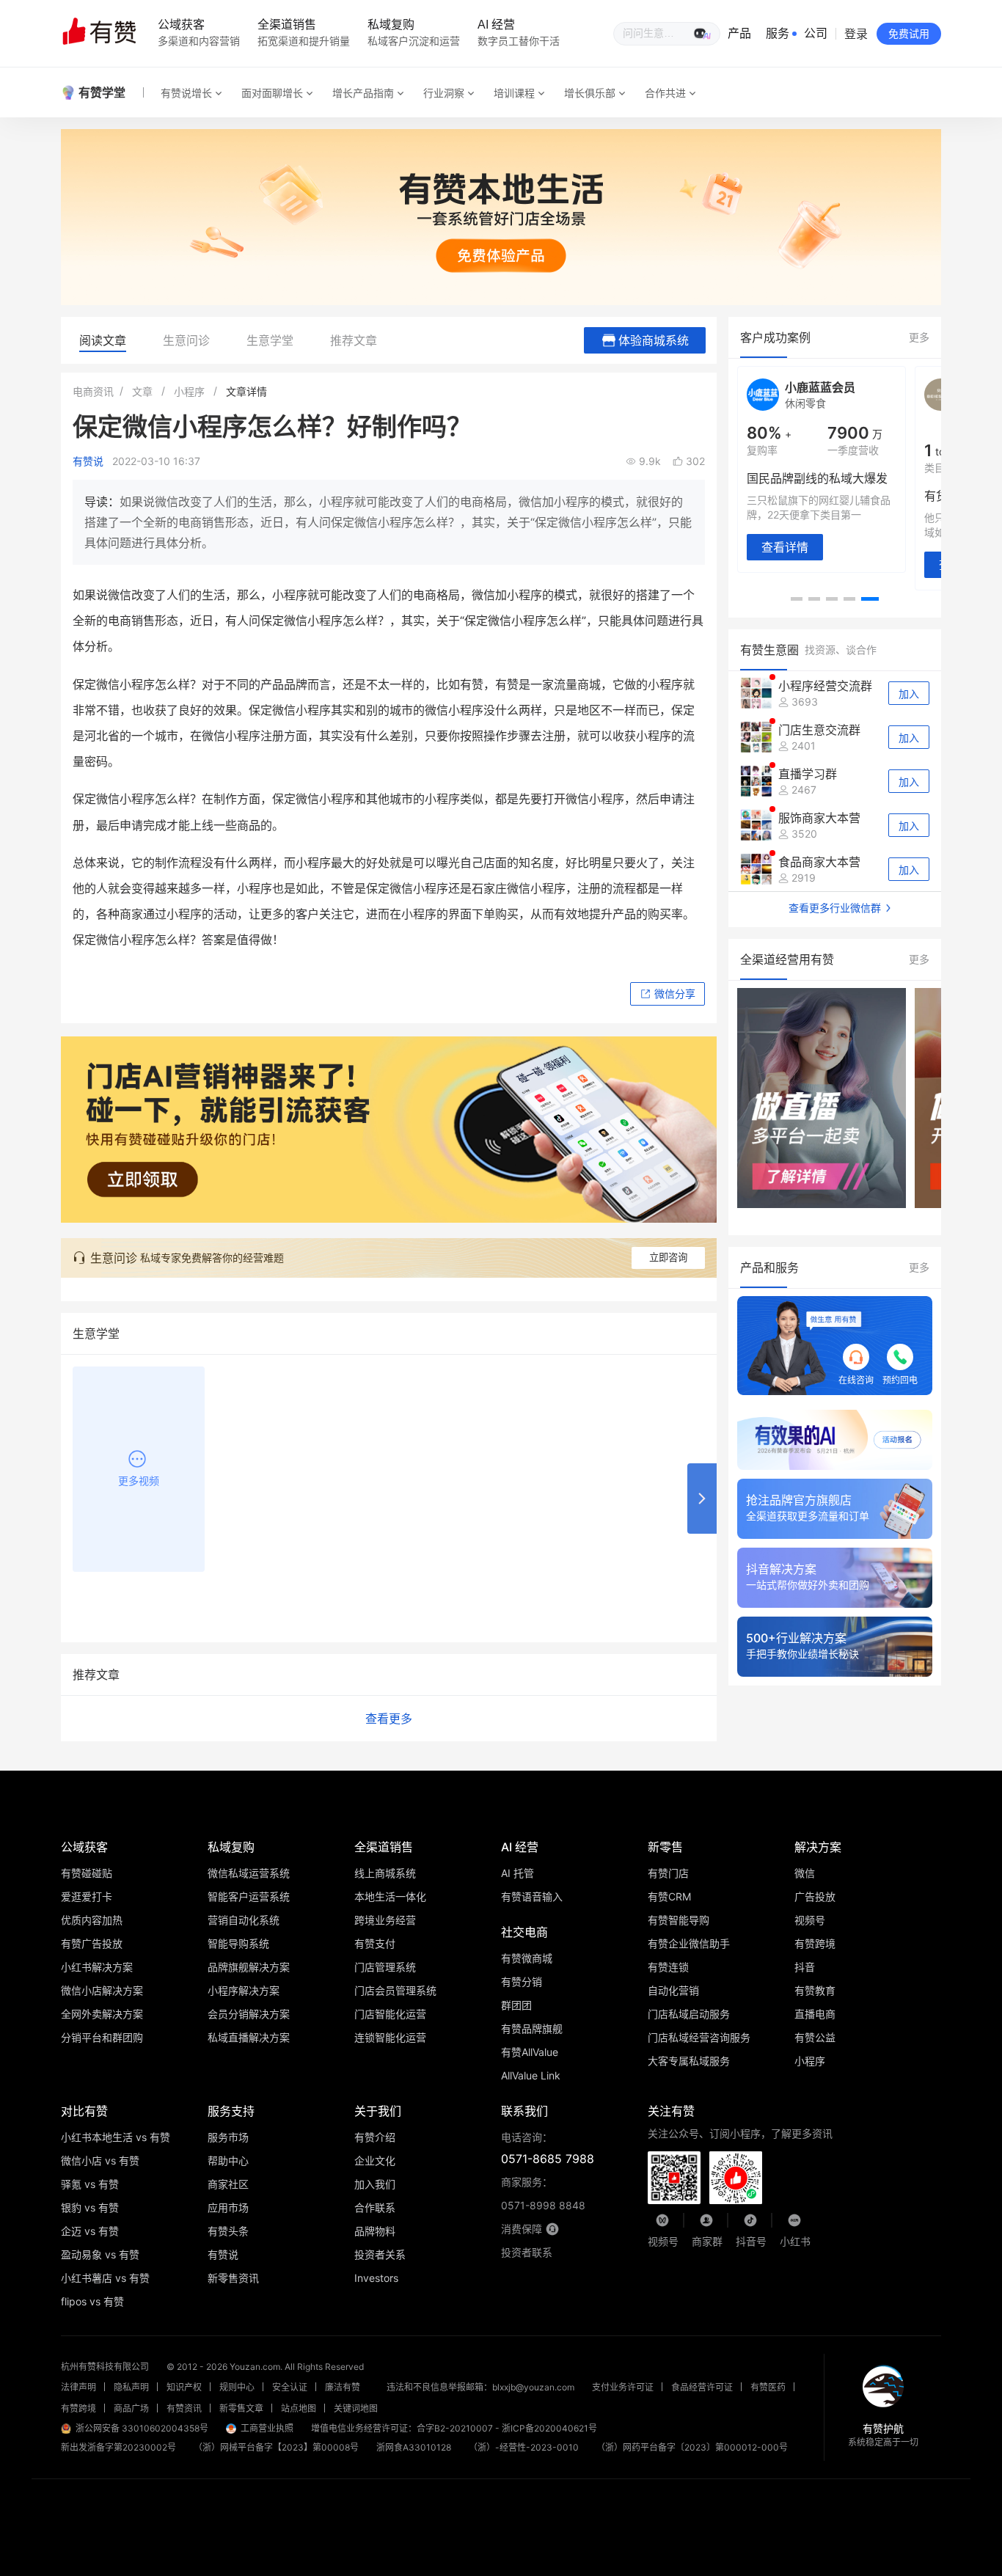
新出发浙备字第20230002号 (118, 2447)
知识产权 (184, 2387)
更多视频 (139, 1481)
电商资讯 (93, 391)
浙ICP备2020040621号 (549, 2428)
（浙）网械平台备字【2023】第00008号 (276, 2447)
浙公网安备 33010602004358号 (142, 2428)
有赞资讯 (184, 2408)
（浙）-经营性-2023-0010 (524, 2447)
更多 (919, 337)
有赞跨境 (78, 2408)
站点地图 (299, 2408)
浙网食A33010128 (414, 2447)
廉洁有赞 (343, 2387)
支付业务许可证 (623, 2387)
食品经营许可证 (702, 2387)
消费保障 (522, 2229)
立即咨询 (668, 1258)
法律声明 (78, 2387)
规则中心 (237, 2387)
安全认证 (290, 2387)
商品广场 (131, 2408)
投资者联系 (527, 2252)
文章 (142, 391)
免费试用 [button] (909, 33)
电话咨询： (548, 2148)
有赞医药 (768, 2387)
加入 (909, 694)
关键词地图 (356, 2408)
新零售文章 (241, 2408)
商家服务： (543, 2193)
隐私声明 (131, 2387)
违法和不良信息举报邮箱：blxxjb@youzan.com (480, 2387)
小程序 (189, 391)
